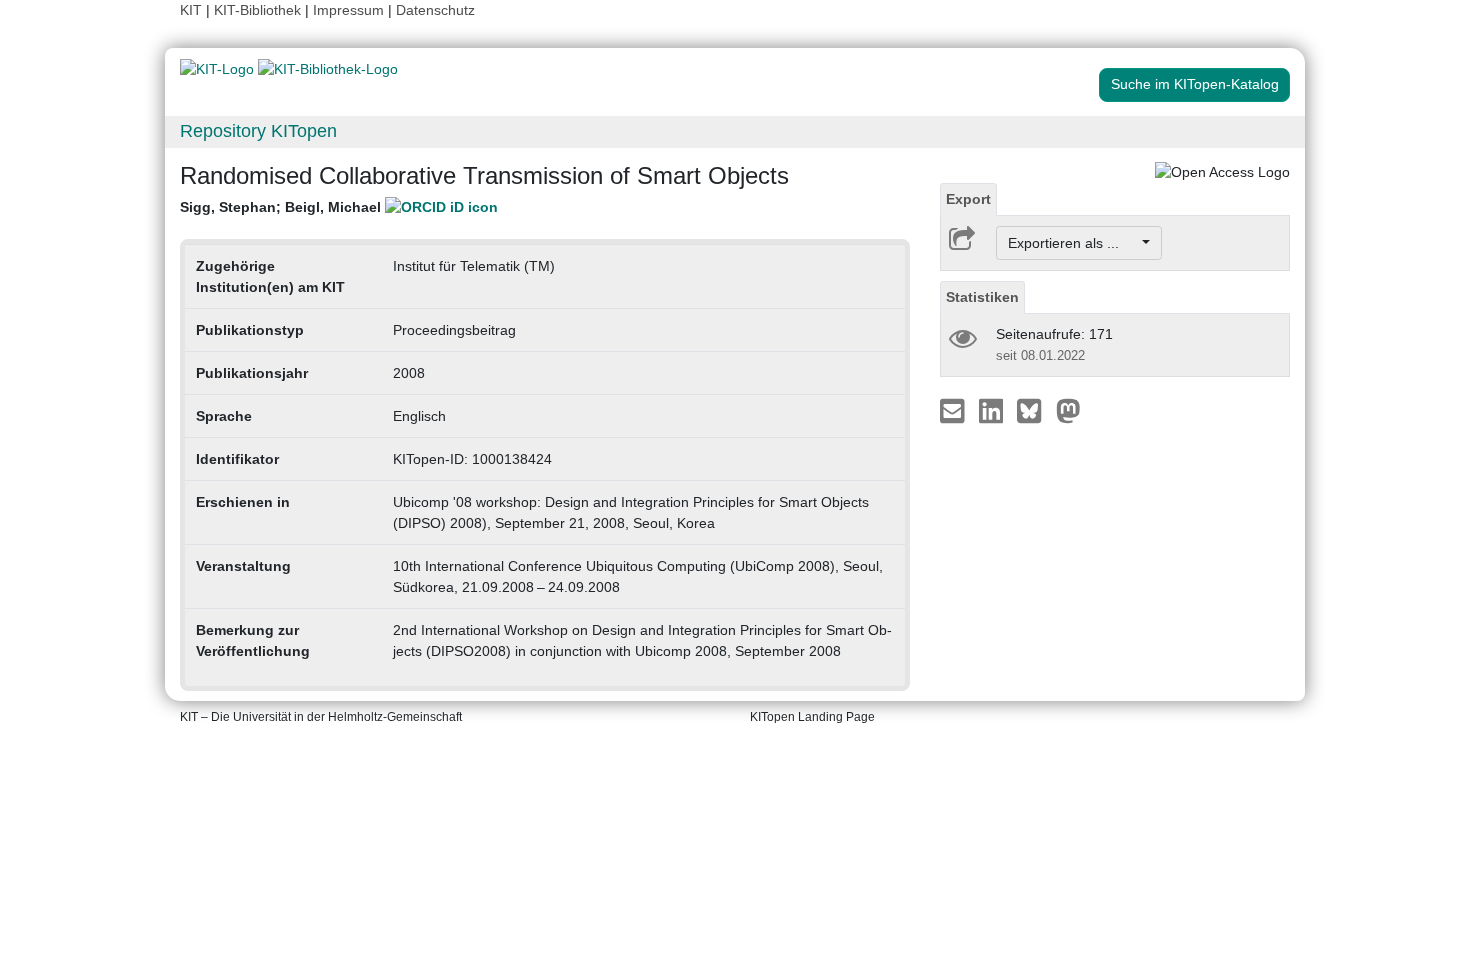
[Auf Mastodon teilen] (1068, 410)
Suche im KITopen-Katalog (1195, 84)
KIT (191, 10)
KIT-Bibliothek (259, 10)
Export (968, 199)
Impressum (348, 10)
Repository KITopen (258, 131)
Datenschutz (435, 10)
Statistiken (982, 297)
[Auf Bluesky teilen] (1034, 410)
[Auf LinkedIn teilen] (993, 410)
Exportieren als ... (1073, 243)
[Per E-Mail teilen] (954, 410)
